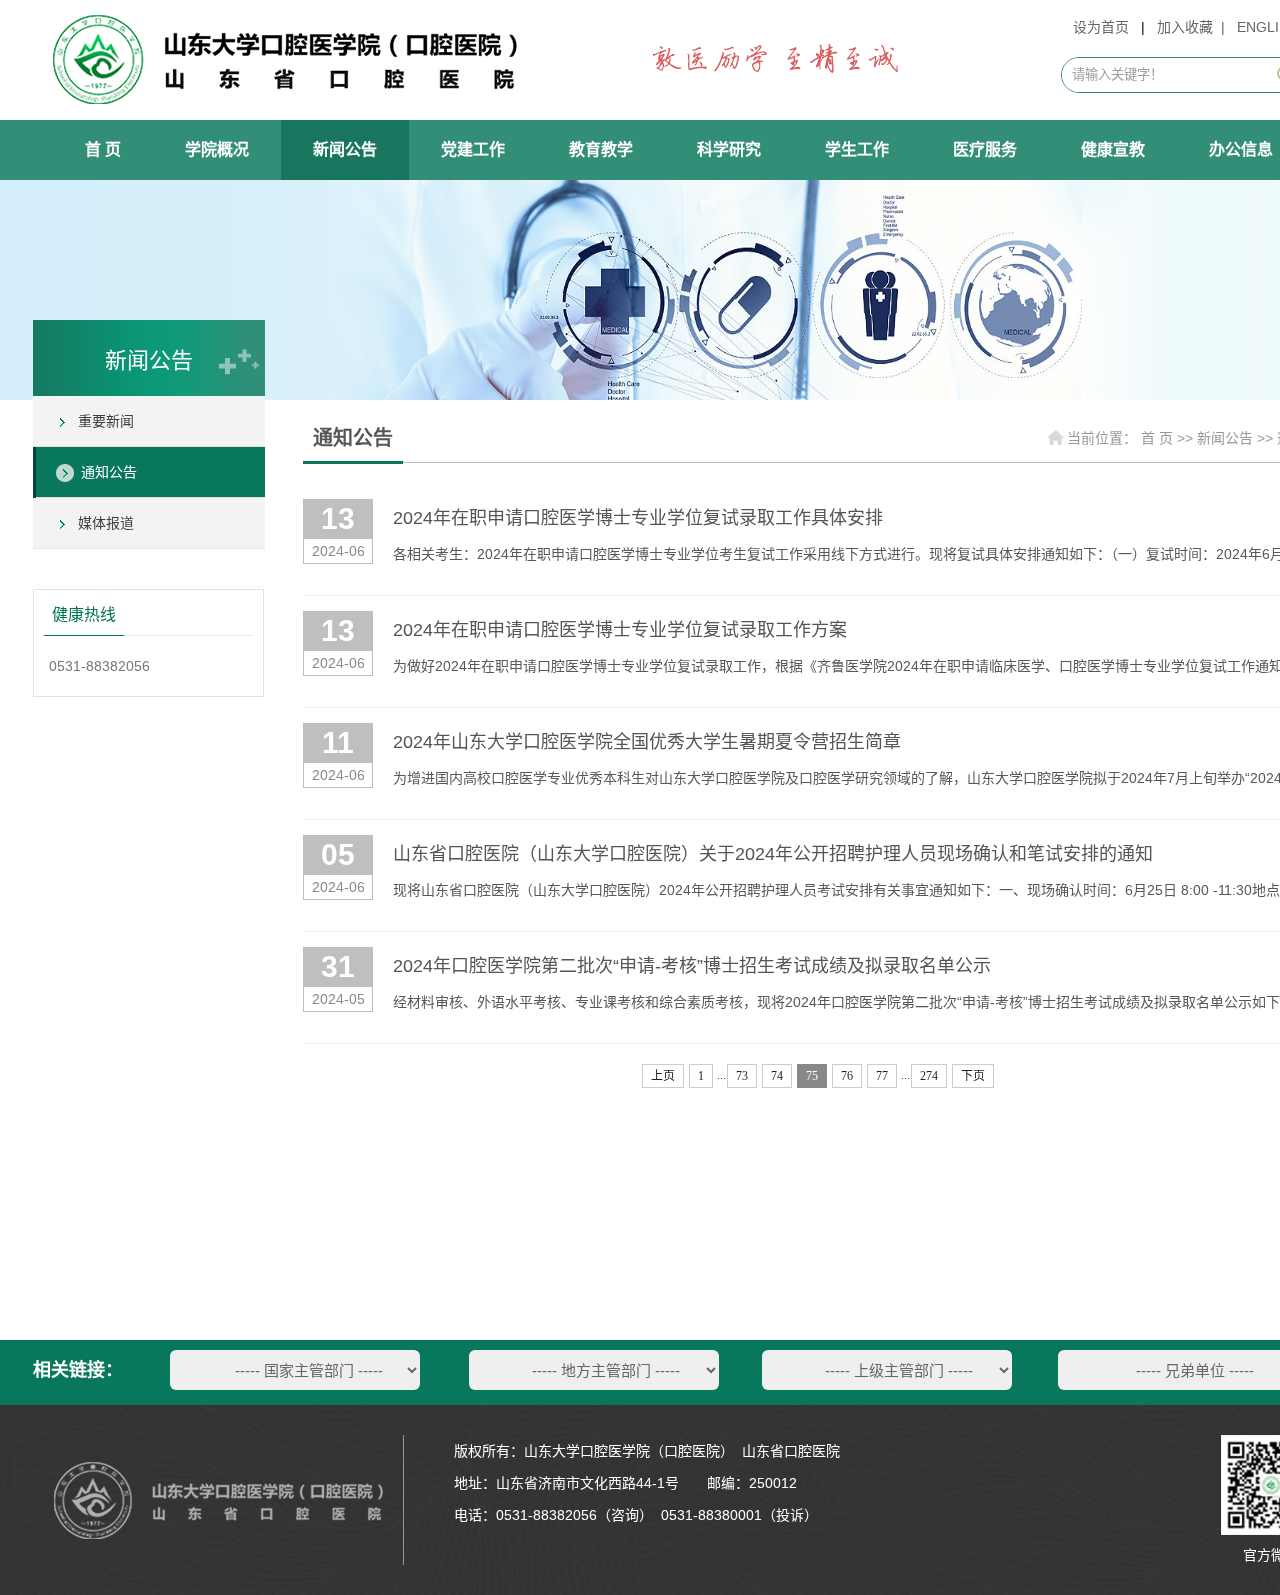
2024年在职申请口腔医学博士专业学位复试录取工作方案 (620, 630)
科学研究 (729, 149)
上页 (663, 1076)
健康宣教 (1113, 149)
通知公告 (109, 472)
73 (742, 1076)
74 (777, 1076)
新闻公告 (345, 149)
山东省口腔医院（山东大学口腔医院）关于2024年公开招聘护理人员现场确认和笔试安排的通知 (773, 854)
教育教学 (601, 149)
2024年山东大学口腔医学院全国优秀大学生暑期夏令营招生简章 (647, 742)
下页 (973, 1076)
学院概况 (217, 149)
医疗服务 (985, 149)
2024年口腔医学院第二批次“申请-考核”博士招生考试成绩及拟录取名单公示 (692, 966)
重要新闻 (106, 421)
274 (929, 1076)
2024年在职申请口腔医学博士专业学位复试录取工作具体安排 (638, 518)
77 (882, 1076)
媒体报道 (106, 523)
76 (847, 1076)
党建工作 (473, 149)
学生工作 (857, 149)
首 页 (103, 149)
